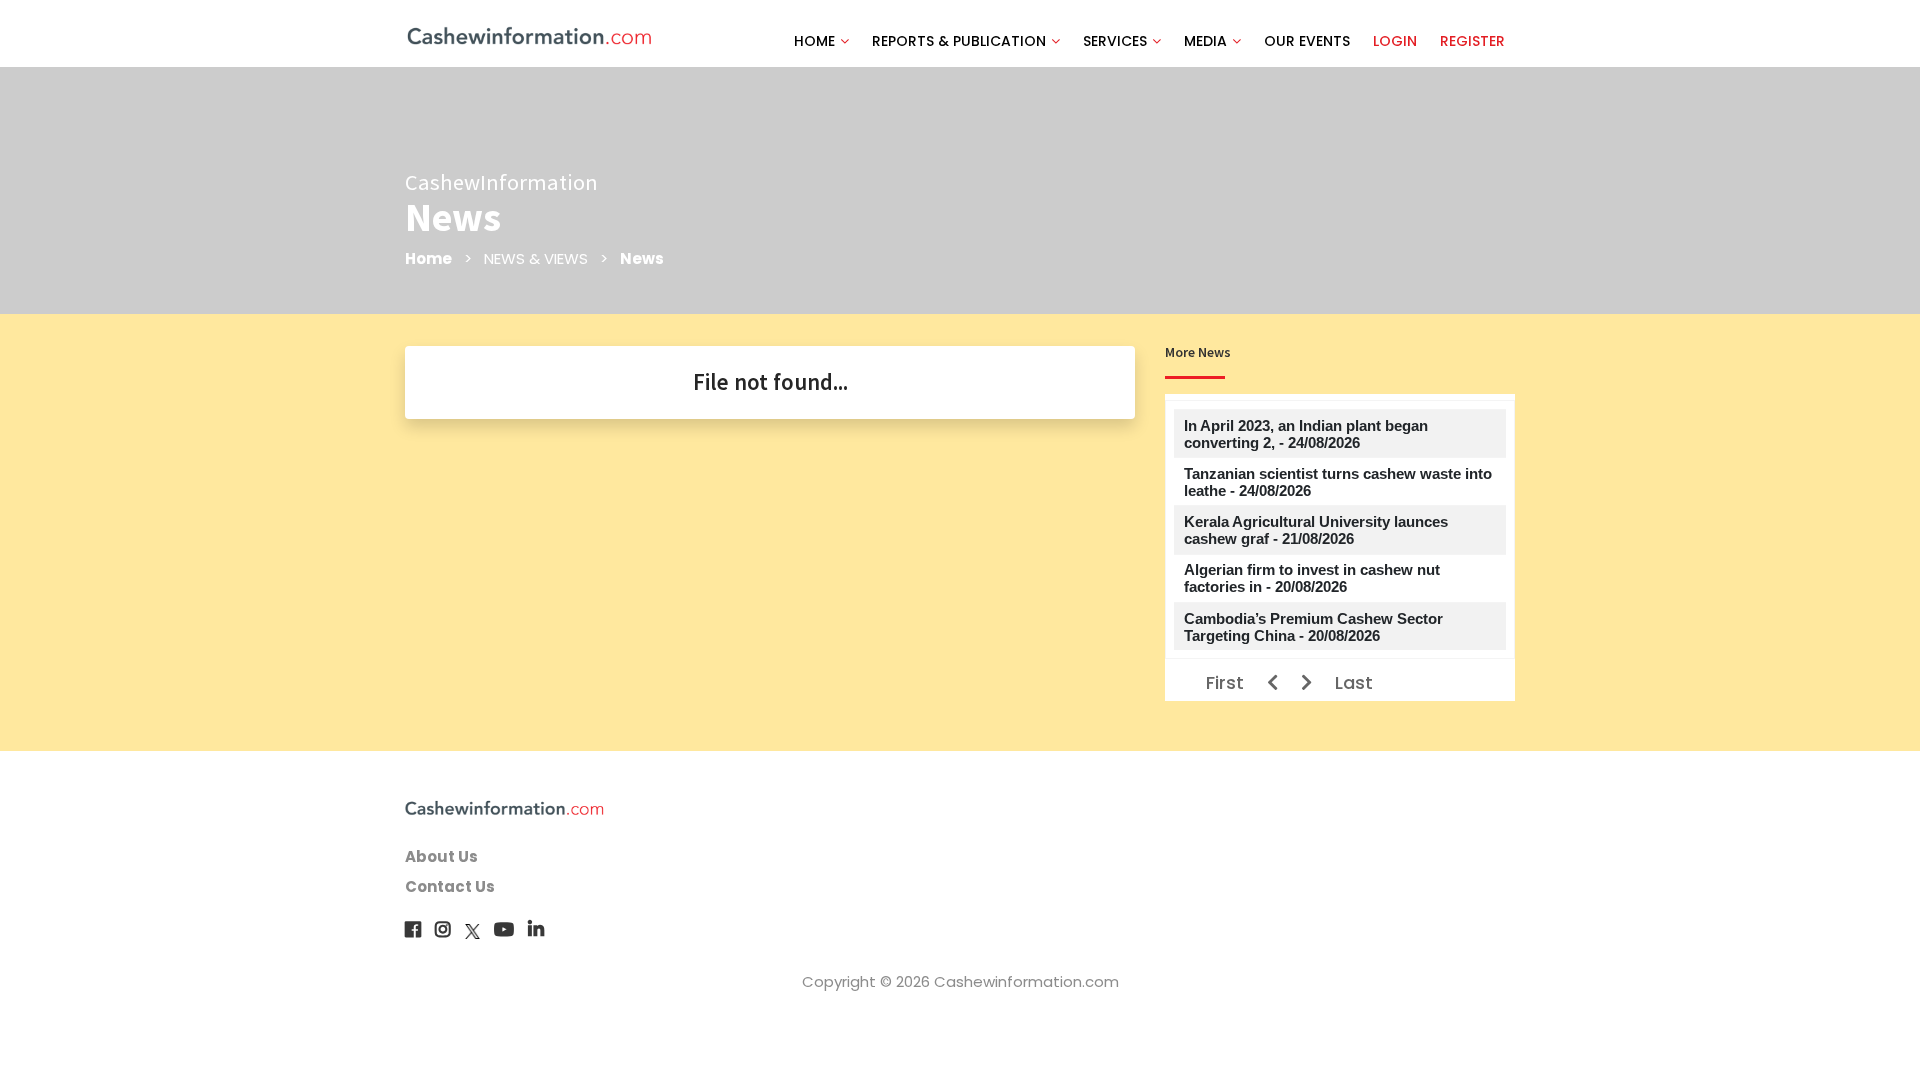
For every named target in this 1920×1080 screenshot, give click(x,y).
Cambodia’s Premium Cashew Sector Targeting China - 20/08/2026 (1313, 627)
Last (1354, 682)
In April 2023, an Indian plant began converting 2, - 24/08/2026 (1306, 434)
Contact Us (450, 886)
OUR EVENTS (1307, 41)
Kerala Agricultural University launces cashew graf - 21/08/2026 (1316, 530)
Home (428, 258)
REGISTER (1472, 41)
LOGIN (1395, 41)
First (1225, 682)
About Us (441, 856)
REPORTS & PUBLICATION (959, 41)
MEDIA (1205, 41)
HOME (814, 41)
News (642, 258)
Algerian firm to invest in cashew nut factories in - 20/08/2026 (1312, 578)
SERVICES (1115, 41)
